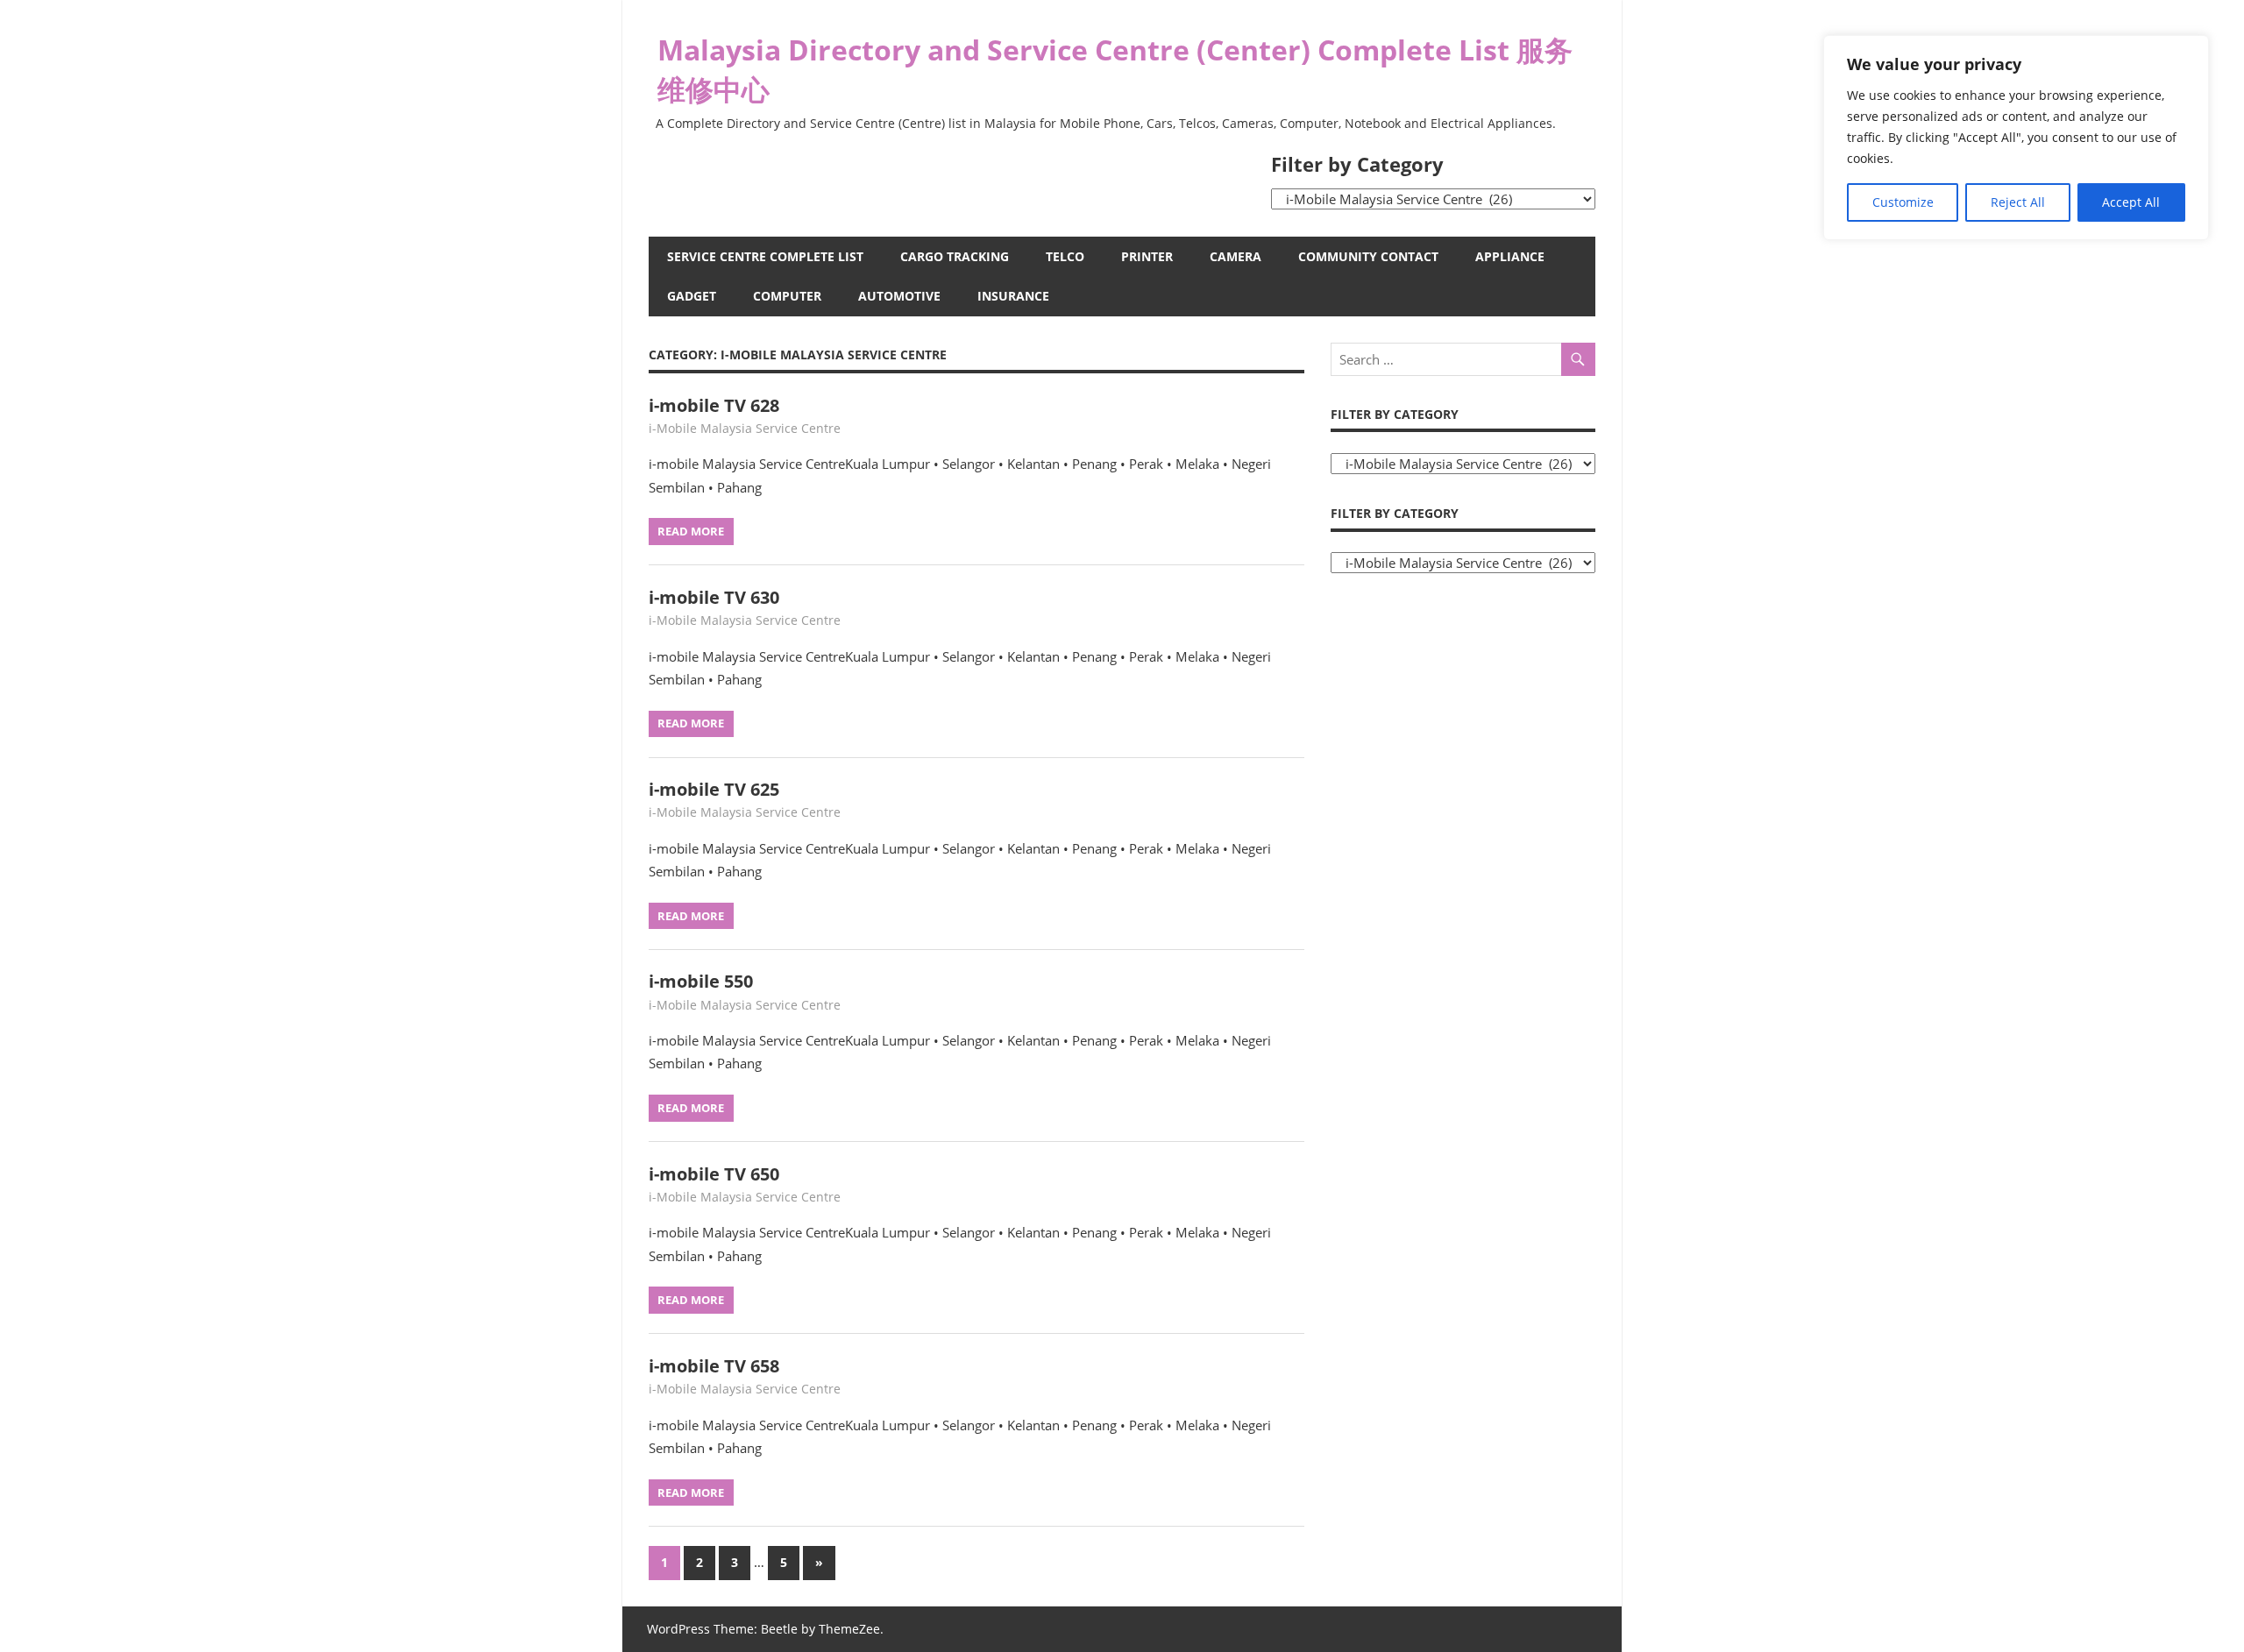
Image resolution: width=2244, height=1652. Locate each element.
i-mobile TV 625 (714, 789)
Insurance (1013, 296)
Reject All (2018, 202)
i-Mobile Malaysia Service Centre (745, 428)
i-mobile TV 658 (714, 1366)
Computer (787, 296)
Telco (1065, 256)
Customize (1903, 202)
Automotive (899, 296)
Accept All (2131, 202)
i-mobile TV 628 (714, 405)
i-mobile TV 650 (714, 1174)
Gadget (692, 296)
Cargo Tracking (955, 256)
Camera (1236, 256)
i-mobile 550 (701, 981)
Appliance (1510, 256)
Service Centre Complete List (765, 256)
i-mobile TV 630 (714, 597)
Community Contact (1368, 256)
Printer (1147, 256)
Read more (691, 531)
